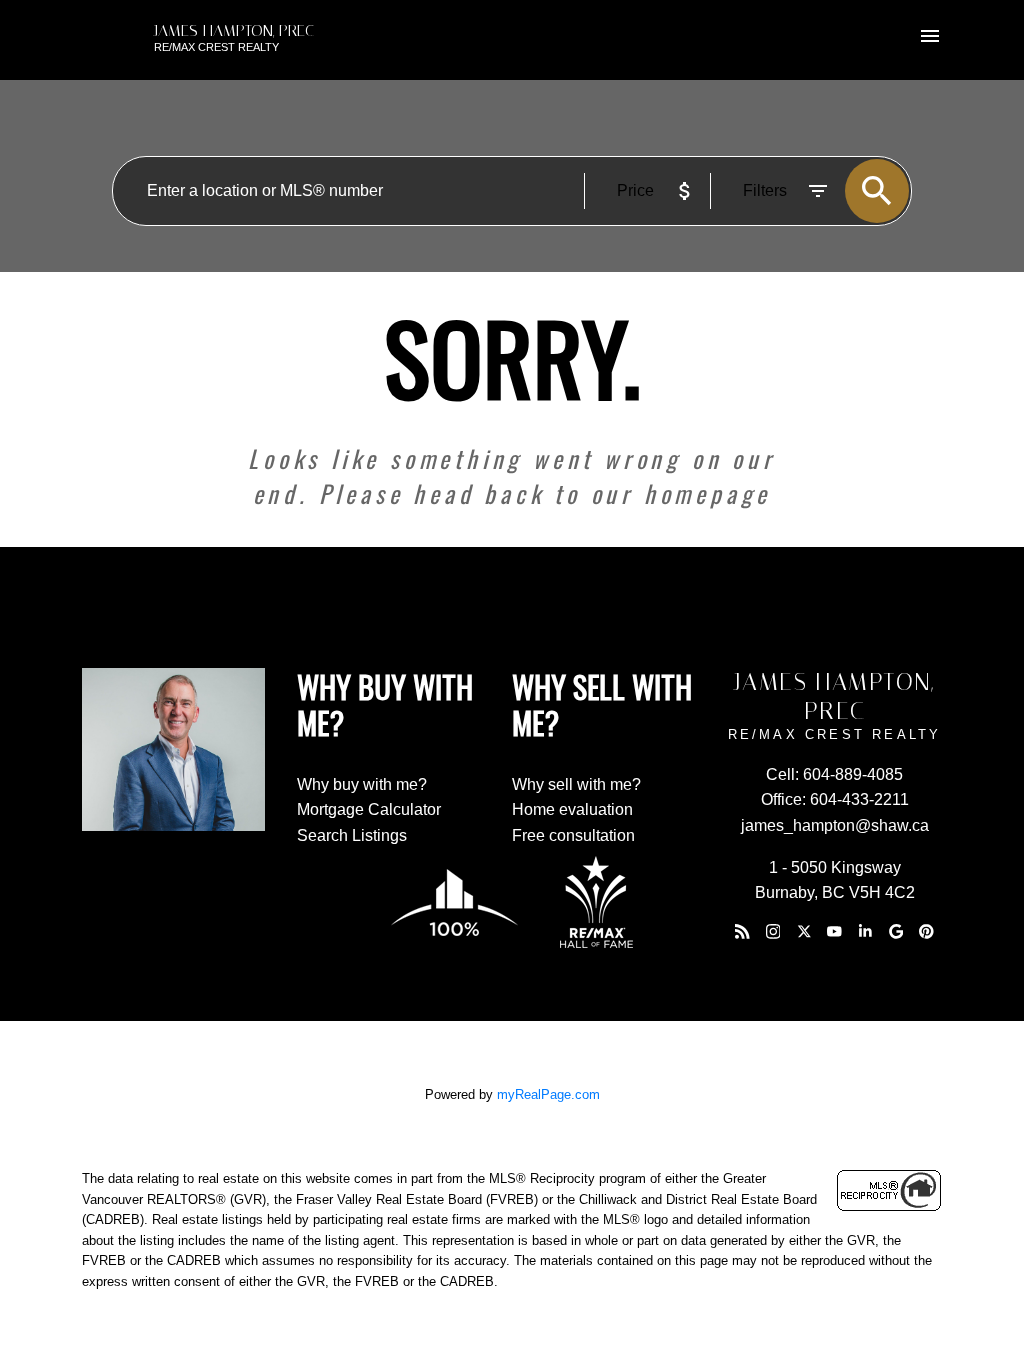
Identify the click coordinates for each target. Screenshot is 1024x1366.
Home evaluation (572, 809)
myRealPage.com (548, 1094)
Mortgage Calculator (369, 809)
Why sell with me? (576, 784)
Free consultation (573, 835)
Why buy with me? (362, 784)
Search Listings (352, 835)
